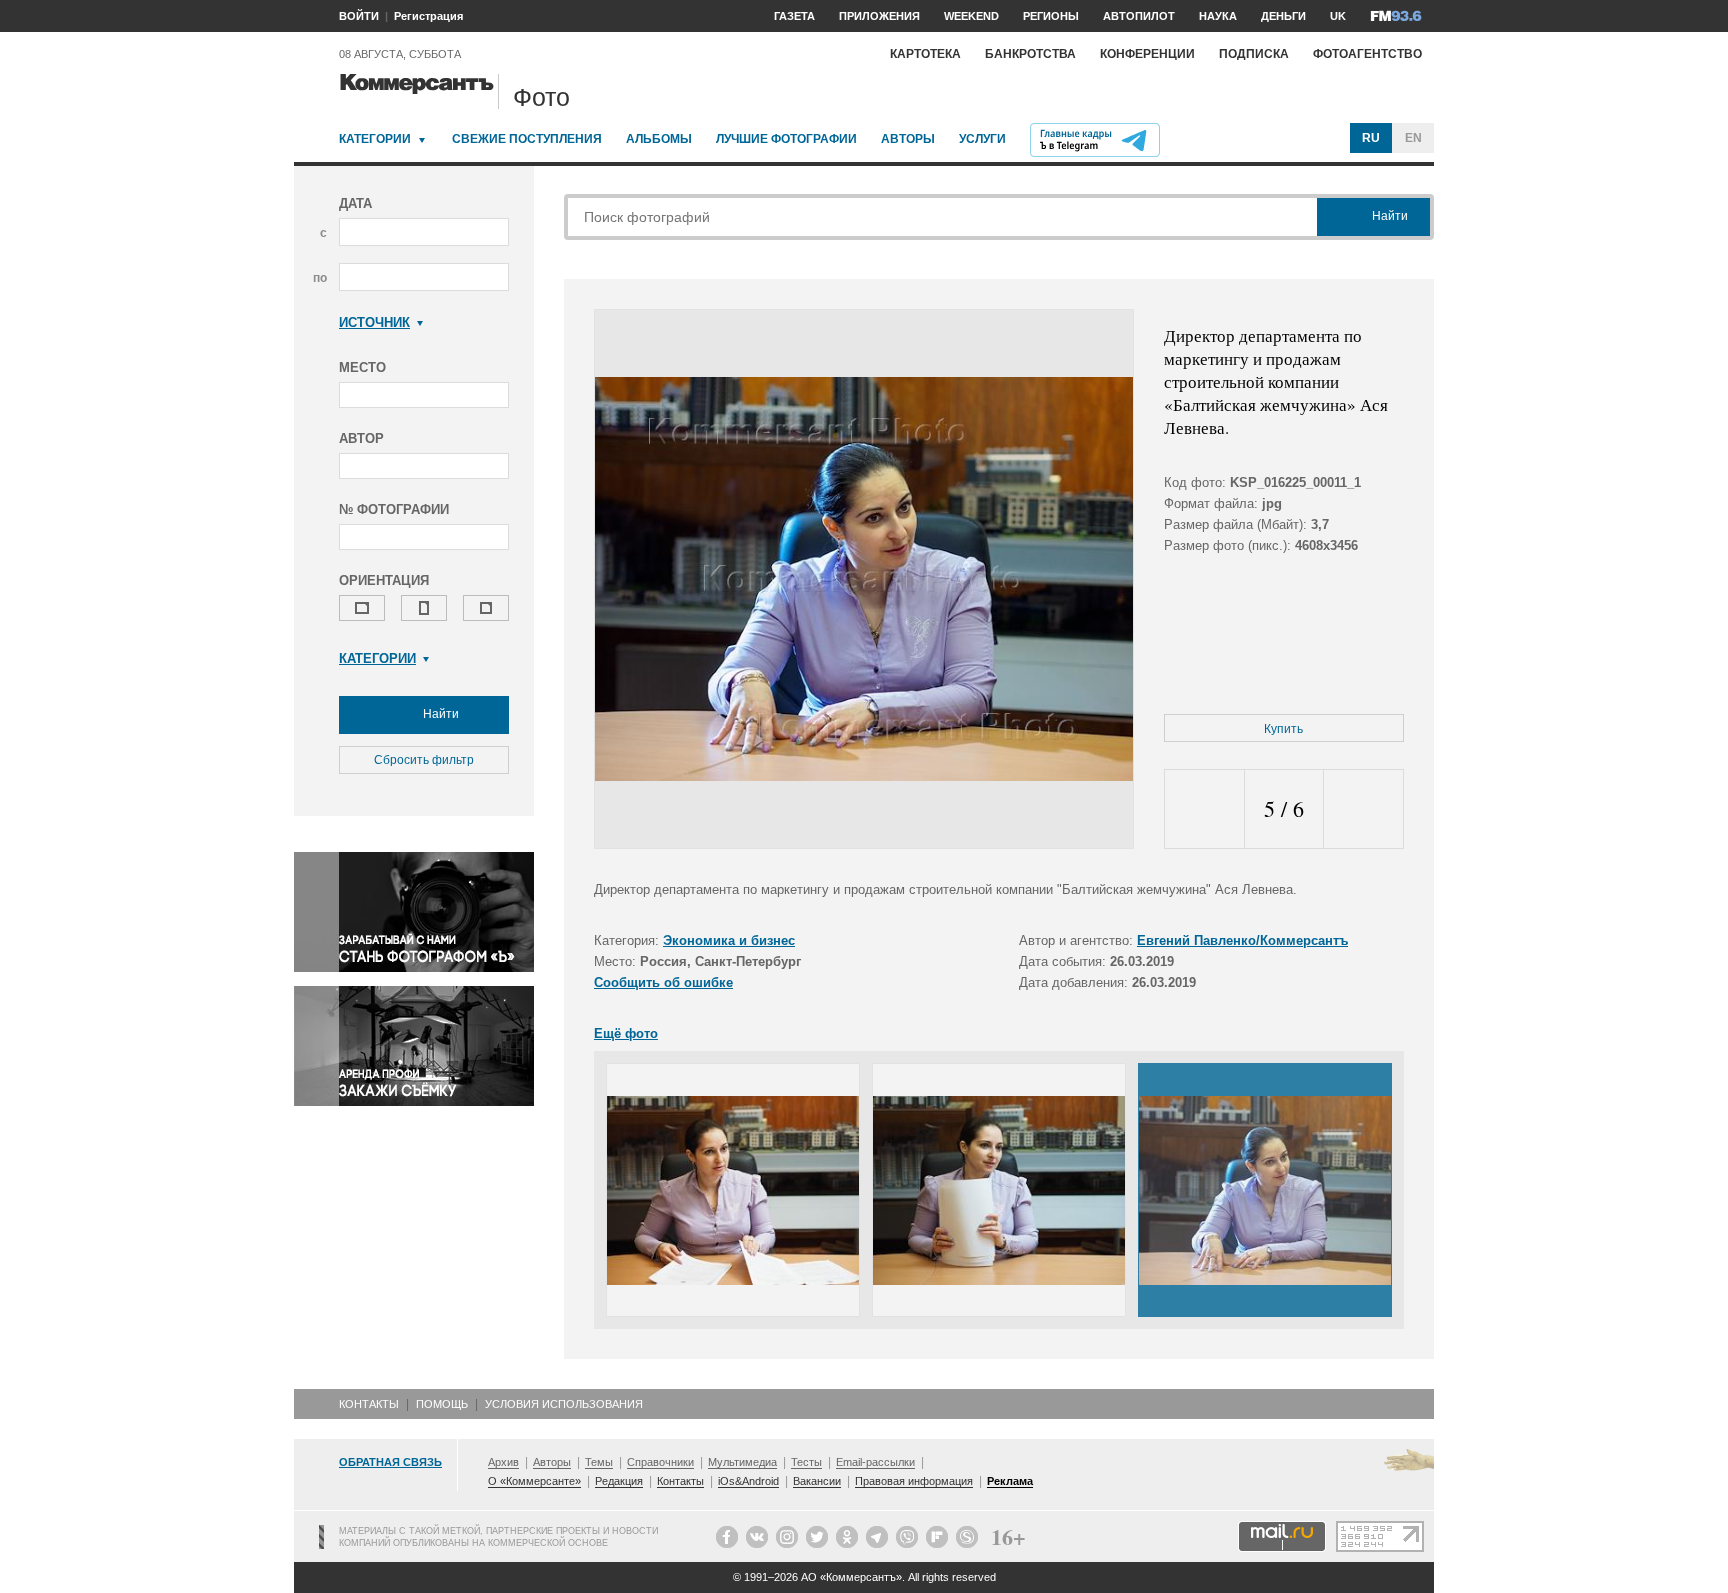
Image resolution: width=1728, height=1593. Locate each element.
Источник (374, 322)
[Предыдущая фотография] (1204, 809)
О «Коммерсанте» (534, 1481)
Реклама (1010, 1481)
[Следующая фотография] (1363, 809)
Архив (503, 1462)
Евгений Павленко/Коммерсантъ (1242, 940)
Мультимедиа (742, 1462)
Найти (439, 714)
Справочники (660, 1462)
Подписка (1254, 54)
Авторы (908, 139)
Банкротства (1030, 54)
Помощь (442, 1404)
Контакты (369, 1404)
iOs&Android (748, 1481)
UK (1338, 16)
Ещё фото (626, 1033)
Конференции (1147, 54)
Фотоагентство (1367, 54)
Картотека (925, 54)
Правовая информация (914, 1481)
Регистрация (428, 16)
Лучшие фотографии (786, 139)
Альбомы (659, 139)
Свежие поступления (527, 139)
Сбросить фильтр (424, 760)
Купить (1283, 729)
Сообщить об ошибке (663, 982)
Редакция (619, 1481)
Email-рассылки (875, 1462)
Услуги (982, 139)
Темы (599, 1462)
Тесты (806, 1462)
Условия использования (564, 1404)
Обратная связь (390, 1462)
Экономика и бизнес (729, 940)
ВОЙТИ (359, 16)
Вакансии (817, 1481)
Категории (375, 139)
